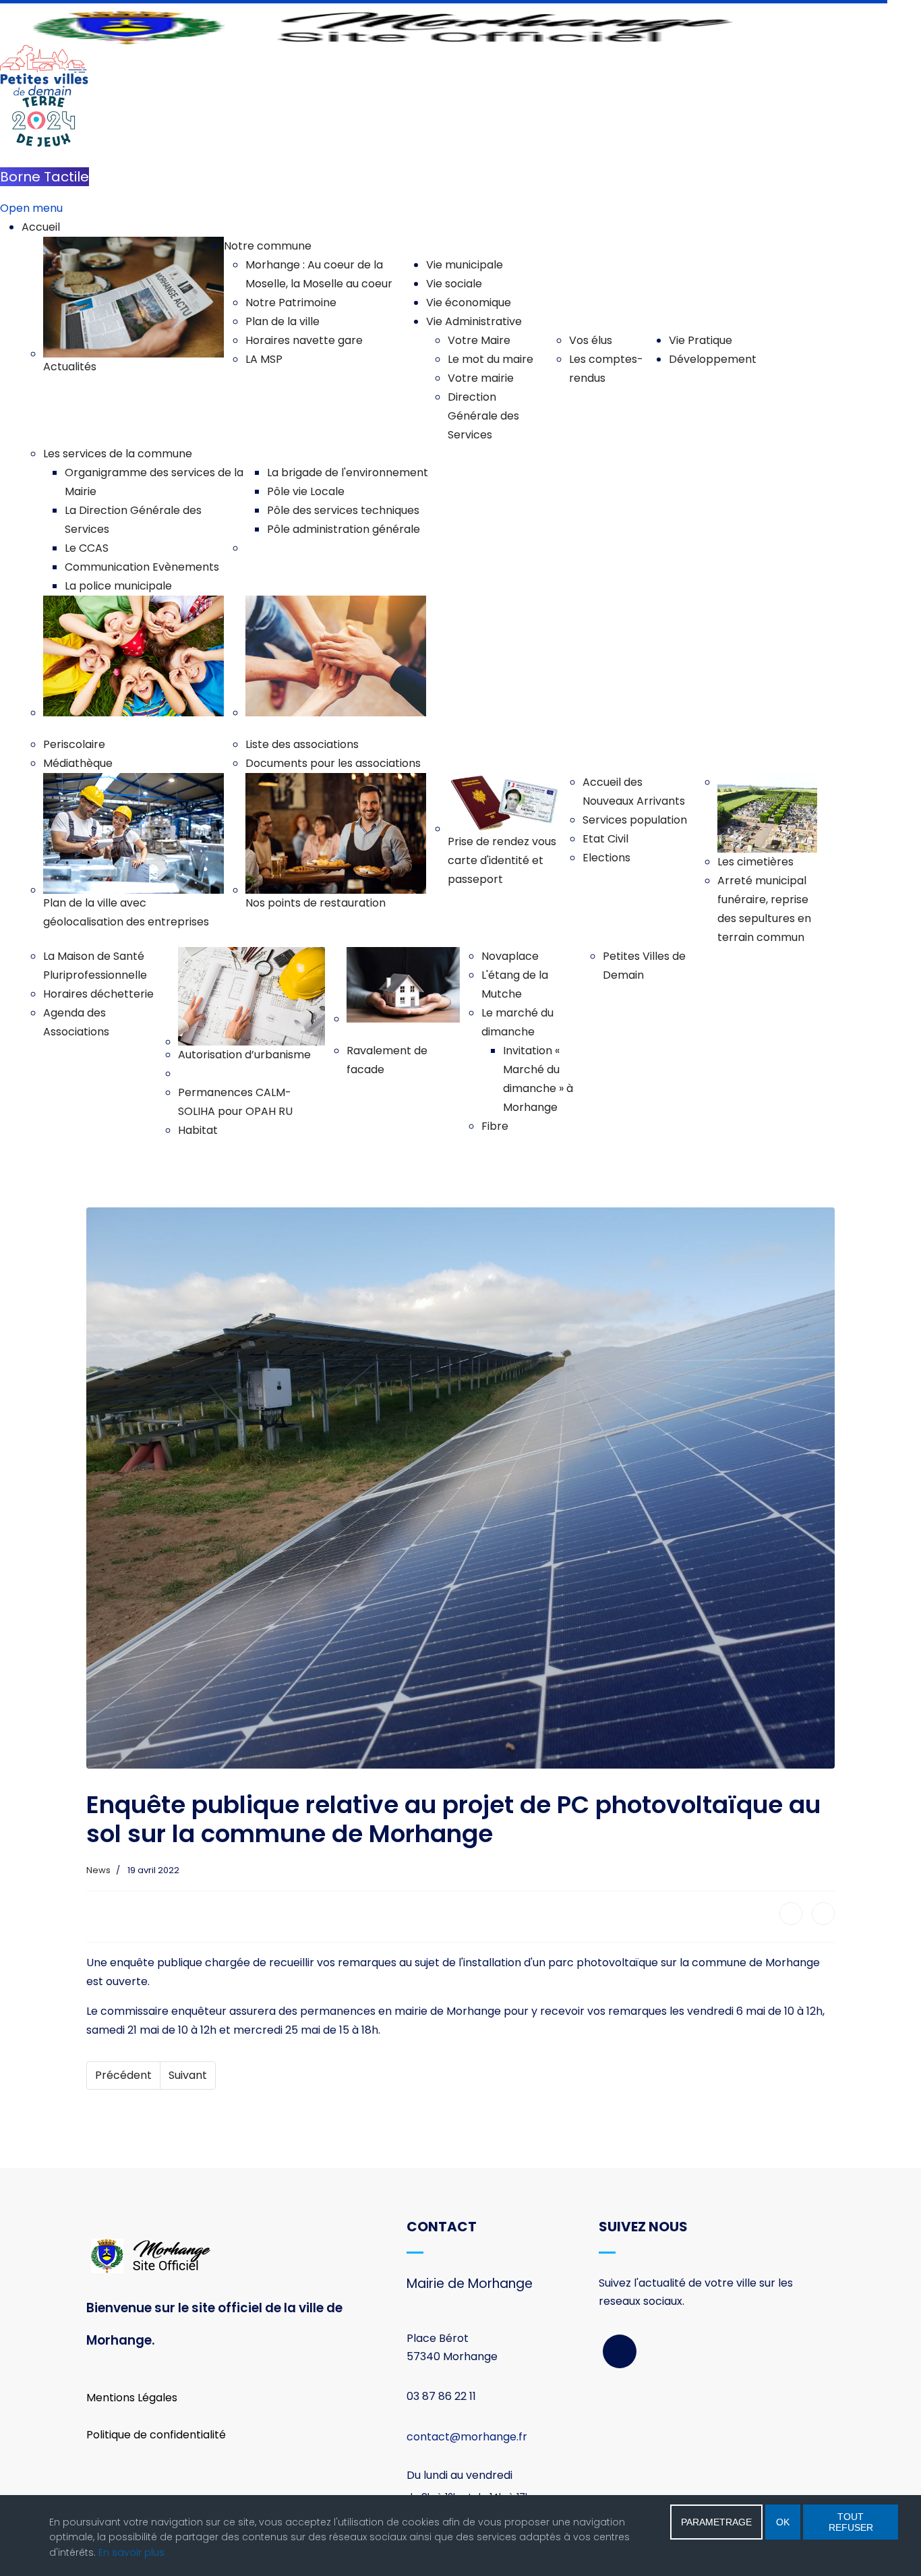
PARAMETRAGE (716, 2522)
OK (783, 2522)
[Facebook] (791, 1914)
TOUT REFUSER (851, 2522)
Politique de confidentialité (156, 2435)
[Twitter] (823, 1914)
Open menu (31, 208)
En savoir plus (131, 2552)
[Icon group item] (620, 2351)
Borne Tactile (44, 177)
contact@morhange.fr (467, 2437)
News (98, 1870)
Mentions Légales (132, 2398)
